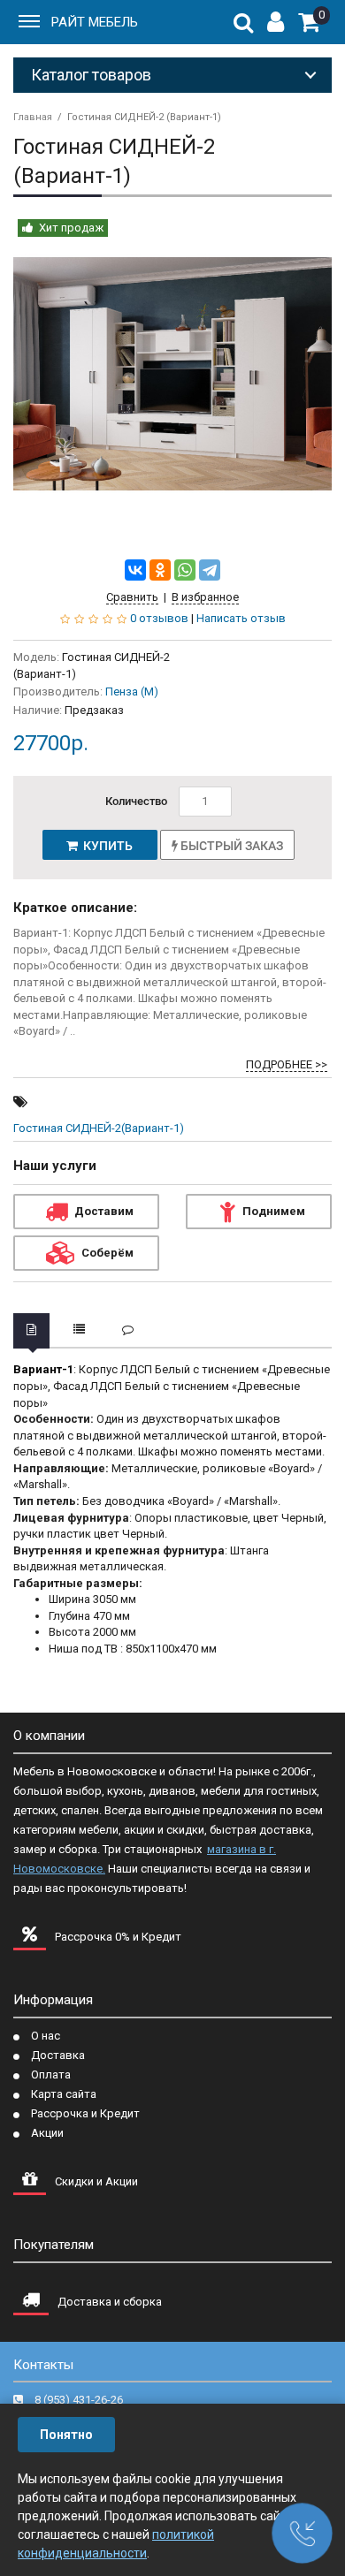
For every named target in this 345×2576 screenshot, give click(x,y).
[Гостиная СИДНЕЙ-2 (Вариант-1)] (172, 374)
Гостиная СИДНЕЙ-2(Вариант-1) (99, 1128)
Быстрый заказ (230, 846)
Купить (105, 846)
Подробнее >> (287, 1064)
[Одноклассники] (160, 570)
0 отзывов (159, 618)
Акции (47, 2133)
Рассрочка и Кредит (85, 2113)
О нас (46, 2036)
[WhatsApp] (185, 570)
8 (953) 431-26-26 (79, 2400)
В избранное (205, 597)
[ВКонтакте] (135, 570)
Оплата (51, 2074)
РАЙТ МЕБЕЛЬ (95, 22)
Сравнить (132, 597)
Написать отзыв (241, 618)
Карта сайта (64, 2094)
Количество (136, 801)
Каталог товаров (91, 75)
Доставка (58, 2055)
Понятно (66, 2435)
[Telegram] (210, 570)
